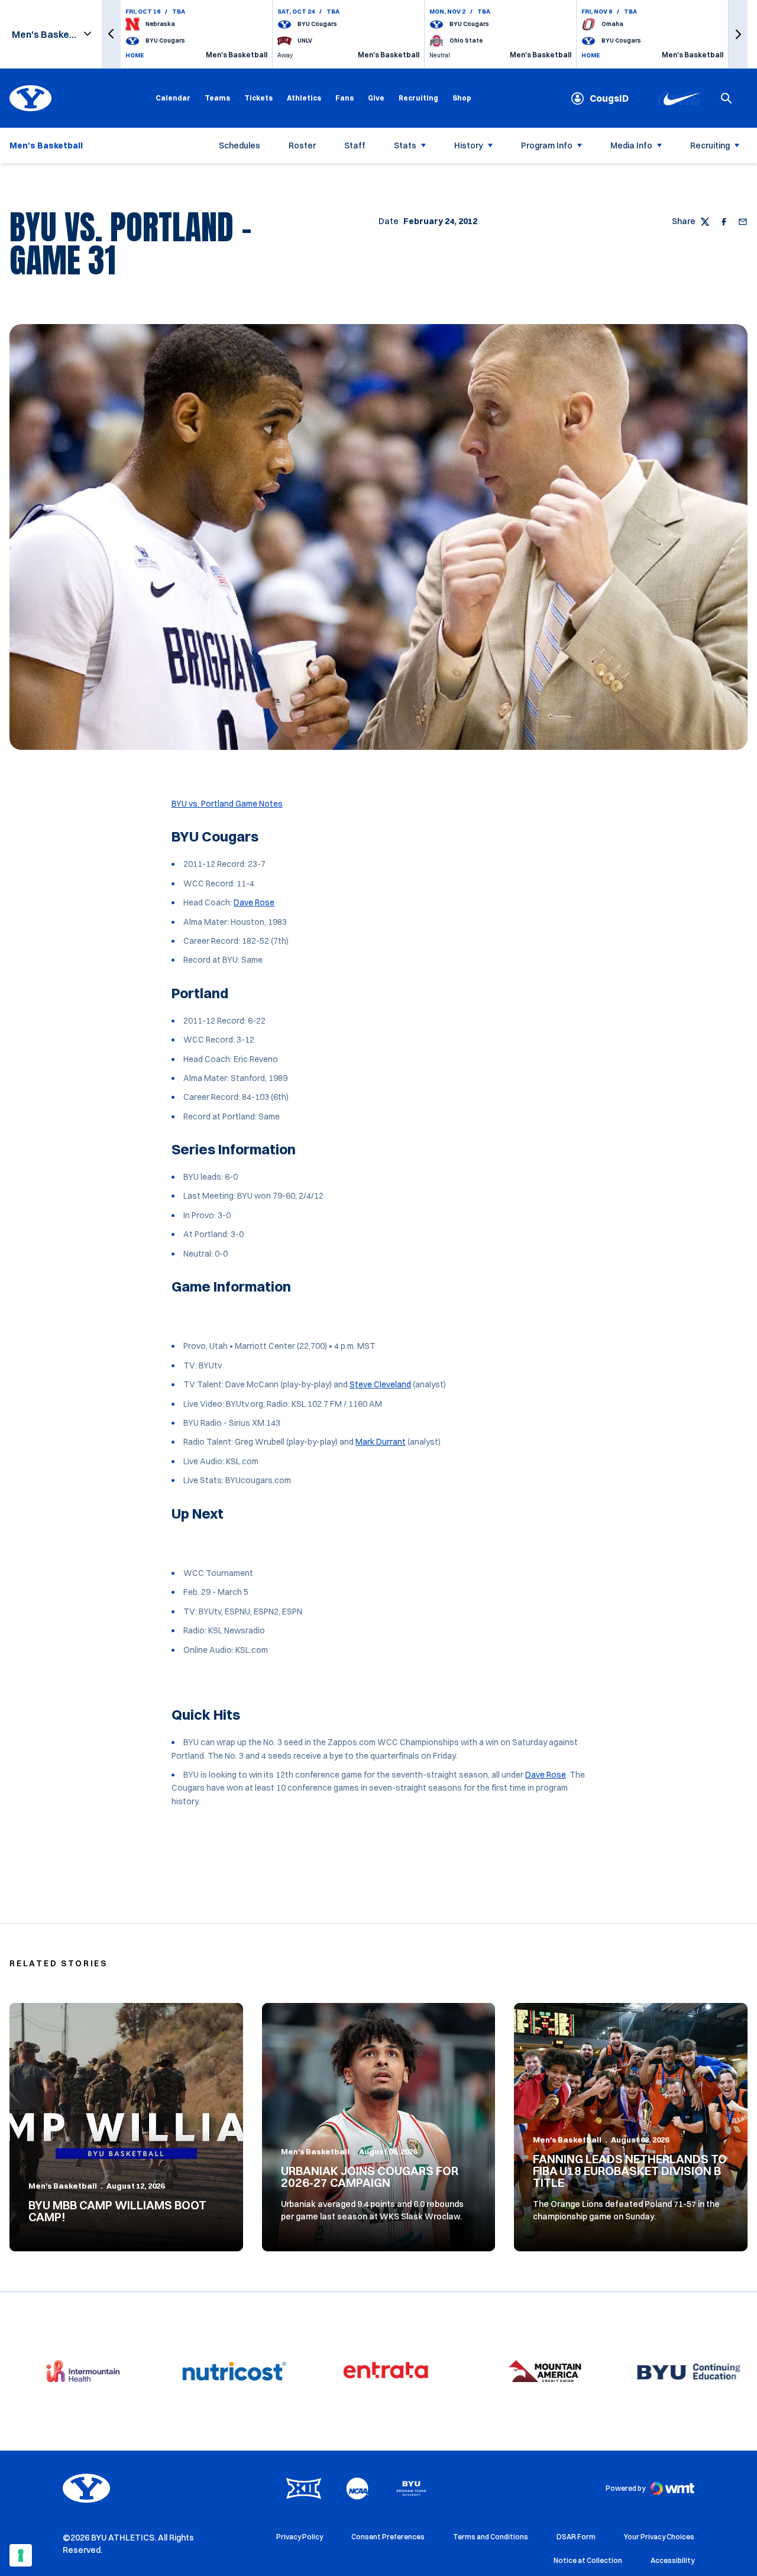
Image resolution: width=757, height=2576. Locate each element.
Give (376, 98)
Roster (302, 145)
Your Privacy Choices (659, 2537)
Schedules (240, 145)
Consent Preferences (388, 2537)
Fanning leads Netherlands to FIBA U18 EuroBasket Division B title (630, 2171)
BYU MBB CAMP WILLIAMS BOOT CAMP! (117, 2211)
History (469, 145)
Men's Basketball (63, 2186)
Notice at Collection (588, 2560)
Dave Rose (254, 902)
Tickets (258, 98)
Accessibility (672, 2560)
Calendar (173, 98)
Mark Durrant (381, 1442)
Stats (405, 145)
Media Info (631, 145)
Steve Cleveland (380, 1384)
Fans (344, 98)
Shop (462, 98)
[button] (111, 34)
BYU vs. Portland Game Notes (227, 804)
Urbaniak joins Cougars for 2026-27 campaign (370, 2177)
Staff (355, 145)
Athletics (304, 98)
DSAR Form (576, 2537)
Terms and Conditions (491, 2537)
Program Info (547, 145)
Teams (217, 98)
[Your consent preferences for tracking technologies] (21, 2555)
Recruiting (418, 98)
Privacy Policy (300, 2537)
